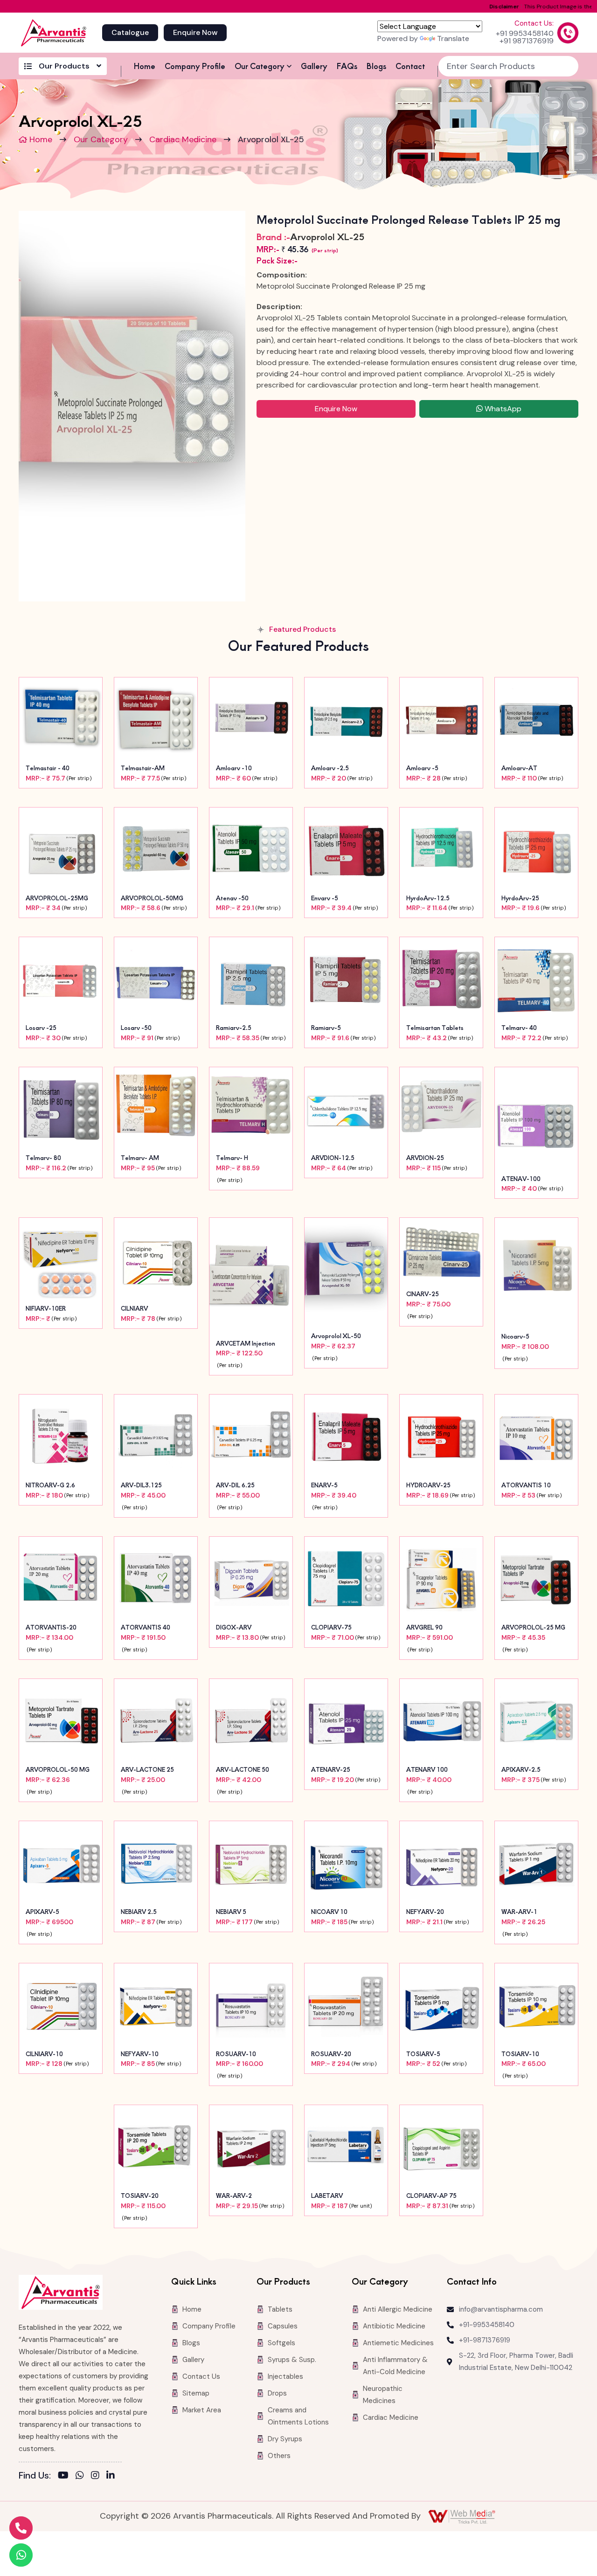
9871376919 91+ (527, 41)
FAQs (347, 66)
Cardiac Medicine (183, 139)
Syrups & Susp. (292, 2360)
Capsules (283, 2326)
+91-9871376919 (485, 2340)
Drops (277, 2393)
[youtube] (63, 2475)
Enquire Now (195, 32)
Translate (453, 38)
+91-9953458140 (487, 2325)
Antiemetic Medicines (398, 2343)
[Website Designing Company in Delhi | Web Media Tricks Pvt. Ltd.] (463, 2516)
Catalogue (130, 32)
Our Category (260, 66)
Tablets (280, 2309)
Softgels (281, 2343)
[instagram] (95, 2475)
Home (145, 66)
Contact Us (201, 2376)
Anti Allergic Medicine (398, 2309)
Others (279, 2456)
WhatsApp (502, 409)
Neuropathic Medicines (383, 2395)
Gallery (314, 66)
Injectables (285, 2376)
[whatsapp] (80, 2475)
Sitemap (196, 2393)
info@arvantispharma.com (501, 2309)
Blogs (376, 66)
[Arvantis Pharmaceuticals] (54, 33)
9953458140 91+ (525, 34)
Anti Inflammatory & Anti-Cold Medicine (395, 2366)
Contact (410, 66)
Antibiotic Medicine (394, 2326)
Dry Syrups (285, 2439)
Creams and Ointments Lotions (298, 2416)
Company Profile (195, 66)
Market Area (202, 2410)
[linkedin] (111, 2475)
